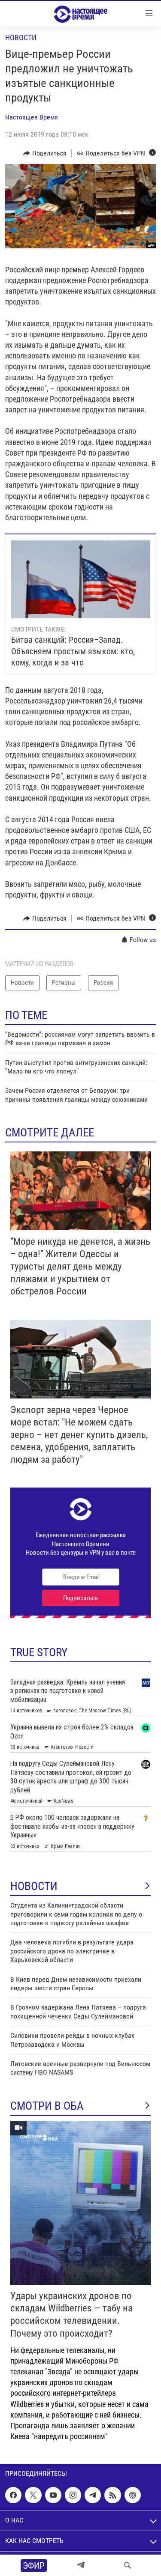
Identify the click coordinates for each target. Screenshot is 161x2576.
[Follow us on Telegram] (93, 2495)
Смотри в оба (47, 2106)
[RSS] (112, 2495)
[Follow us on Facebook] (13, 2495)
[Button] (45, 153)
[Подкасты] (133, 2495)
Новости (21, 37)
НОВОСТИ (34, 1886)
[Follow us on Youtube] (53, 2495)
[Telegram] (81, 2565)
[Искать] (128, 2565)
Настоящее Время (32, 117)
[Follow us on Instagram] (73, 2495)
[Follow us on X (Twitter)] (33, 2495)
